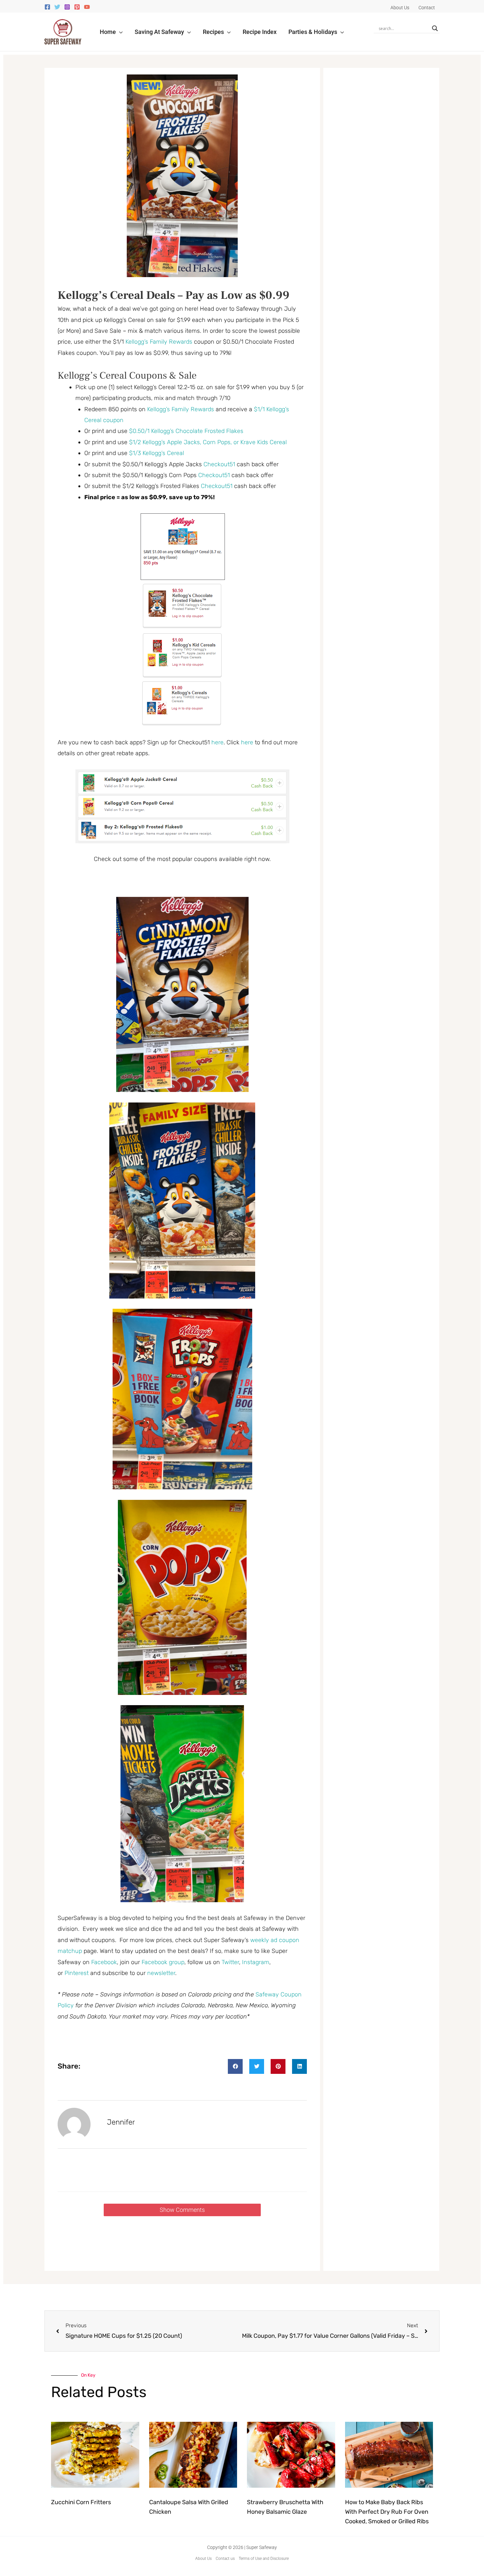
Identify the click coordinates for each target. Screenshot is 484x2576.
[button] (119, 32)
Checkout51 (219, 464)
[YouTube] (87, 7)
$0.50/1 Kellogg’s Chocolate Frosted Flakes (186, 431)
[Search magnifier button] (435, 28)
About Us (203, 2559)
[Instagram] (67, 7)
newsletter (161, 1973)
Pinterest (77, 1973)
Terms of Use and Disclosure (264, 2559)
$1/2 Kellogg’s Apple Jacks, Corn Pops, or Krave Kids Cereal (208, 442)
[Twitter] (57, 7)
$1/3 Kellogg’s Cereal (157, 453)
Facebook (104, 1962)
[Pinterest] (77, 7)
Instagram (256, 1962)
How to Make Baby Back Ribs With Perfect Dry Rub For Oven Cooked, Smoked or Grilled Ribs (387, 2512)
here (217, 742)
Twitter (230, 1962)
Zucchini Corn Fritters (81, 2502)
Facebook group (163, 1962)
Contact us (225, 2559)
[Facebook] (47, 7)
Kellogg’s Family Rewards (159, 342)
